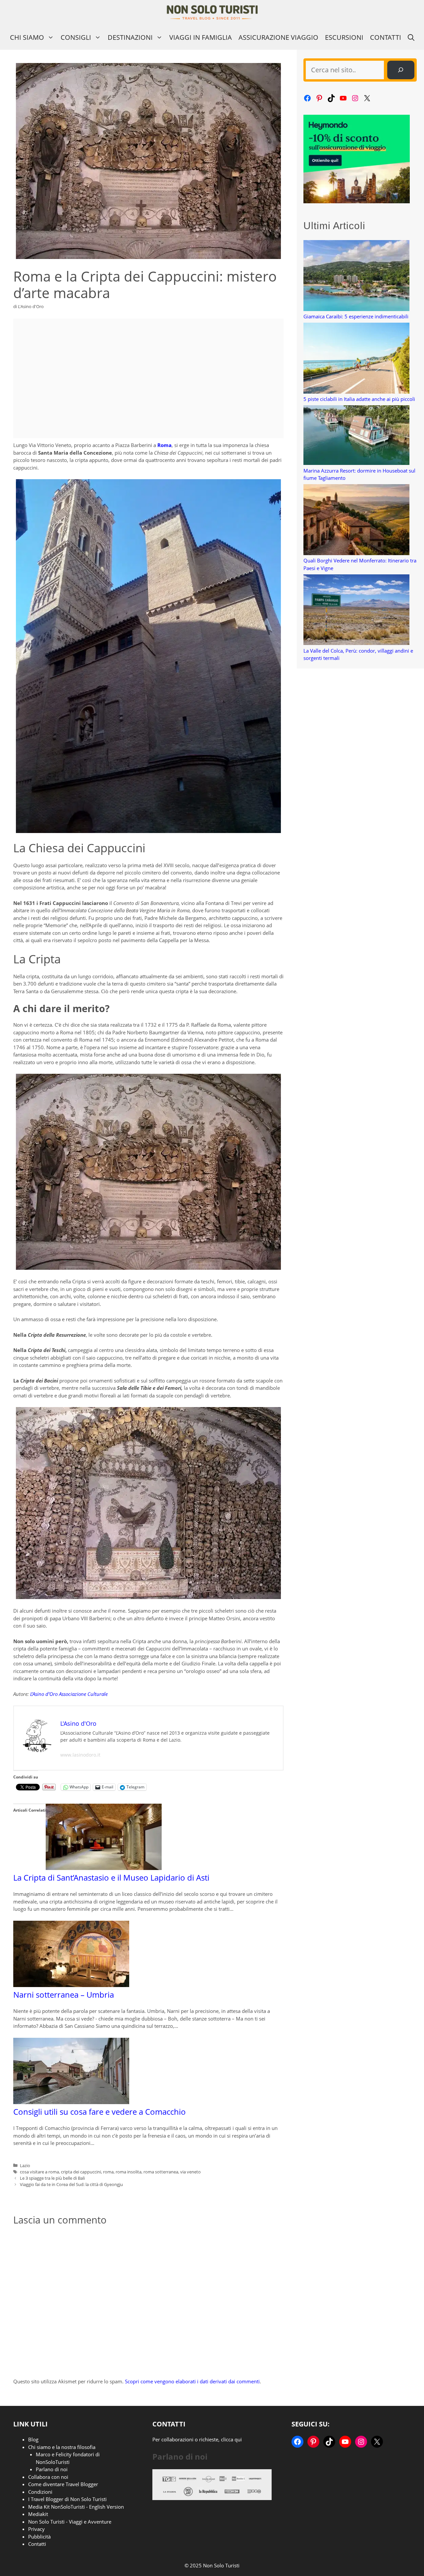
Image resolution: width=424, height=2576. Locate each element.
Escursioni (344, 37)
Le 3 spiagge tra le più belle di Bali (52, 2178)
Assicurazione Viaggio (278, 37)
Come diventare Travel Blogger (63, 2484)
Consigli (76, 37)
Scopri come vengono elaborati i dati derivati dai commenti (192, 2381)
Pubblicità (39, 2537)
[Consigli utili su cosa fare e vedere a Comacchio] (71, 2102)
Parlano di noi (52, 2469)
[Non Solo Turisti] (212, 12)
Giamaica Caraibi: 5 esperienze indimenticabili (356, 316)
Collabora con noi (48, 2477)
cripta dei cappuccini (81, 2172)
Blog (33, 2439)
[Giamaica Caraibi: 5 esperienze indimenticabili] (356, 276)
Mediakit (38, 2514)
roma (108, 2172)
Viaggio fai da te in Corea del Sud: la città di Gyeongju (71, 2184)
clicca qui (231, 2439)
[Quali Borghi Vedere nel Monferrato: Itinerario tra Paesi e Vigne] (356, 520)
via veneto (190, 2172)
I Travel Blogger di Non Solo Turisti (67, 2499)
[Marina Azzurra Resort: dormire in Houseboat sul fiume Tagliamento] (356, 436)
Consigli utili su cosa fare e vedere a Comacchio (100, 2112)
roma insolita (129, 2172)
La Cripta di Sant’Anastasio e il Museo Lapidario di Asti (111, 1877)
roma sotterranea (161, 2172)
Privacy (36, 2529)
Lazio (25, 2165)
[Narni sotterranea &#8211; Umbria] (71, 1985)
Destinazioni (130, 37)
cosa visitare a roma (39, 2172)
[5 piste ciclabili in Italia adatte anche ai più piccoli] (356, 359)
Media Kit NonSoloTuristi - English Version (76, 2507)
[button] (411, 37)
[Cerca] (401, 70)
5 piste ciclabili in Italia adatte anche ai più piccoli (359, 399)
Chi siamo (27, 37)
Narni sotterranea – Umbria (64, 1995)
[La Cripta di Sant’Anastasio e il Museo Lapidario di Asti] (104, 1868)
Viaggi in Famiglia (201, 37)
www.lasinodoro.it (80, 1755)
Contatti (386, 37)
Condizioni (40, 2492)
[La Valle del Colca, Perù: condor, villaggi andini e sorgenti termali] (356, 611)
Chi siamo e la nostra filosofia (62, 2447)
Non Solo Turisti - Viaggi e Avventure (70, 2522)
